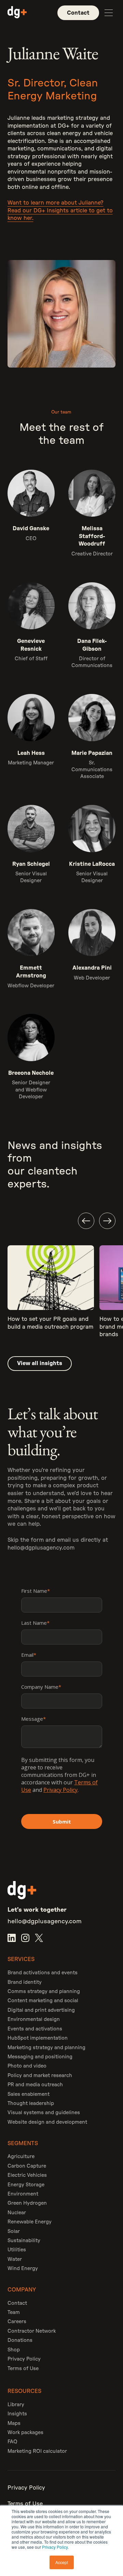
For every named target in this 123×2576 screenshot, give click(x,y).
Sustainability (24, 2241)
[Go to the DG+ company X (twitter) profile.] (39, 1938)
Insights (17, 2414)
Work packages (25, 2433)
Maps (14, 2423)
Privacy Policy (55, 2547)
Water (15, 2259)
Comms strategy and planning (44, 1991)
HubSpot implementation (38, 2038)
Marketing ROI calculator (37, 2451)
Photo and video (27, 2066)
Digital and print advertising (41, 2010)
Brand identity (25, 1982)
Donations (20, 2340)
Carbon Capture (27, 2166)
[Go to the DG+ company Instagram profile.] (25, 1938)
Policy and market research (40, 2076)
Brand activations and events (43, 1973)
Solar (14, 2231)
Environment (23, 2194)
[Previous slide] (86, 1221)
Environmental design (34, 2019)
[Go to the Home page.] (17, 13)
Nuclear (17, 2213)
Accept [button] (62, 2562)
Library (16, 2405)
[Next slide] (107, 1221)
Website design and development (47, 2122)
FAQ (12, 2442)
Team (14, 2312)
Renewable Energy (30, 2222)
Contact (17, 2303)
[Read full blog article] (51, 1295)
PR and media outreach (35, 2085)
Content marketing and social (43, 2001)
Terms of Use (23, 2369)
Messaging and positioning (40, 2057)
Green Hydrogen (27, 2203)
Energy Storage (26, 2185)
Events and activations (35, 2029)
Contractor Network (32, 2331)
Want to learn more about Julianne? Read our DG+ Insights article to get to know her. (60, 210)
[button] (109, 13)
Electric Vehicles (27, 2175)
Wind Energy (23, 2269)
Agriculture (21, 2157)
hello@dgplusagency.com (41, 1548)
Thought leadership (31, 2103)
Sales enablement (29, 2094)
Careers (17, 2322)
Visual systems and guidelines (44, 2113)
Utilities (17, 2250)
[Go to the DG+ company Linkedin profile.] (12, 1938)
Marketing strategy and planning (46, 2048)
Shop (14, 2350)
